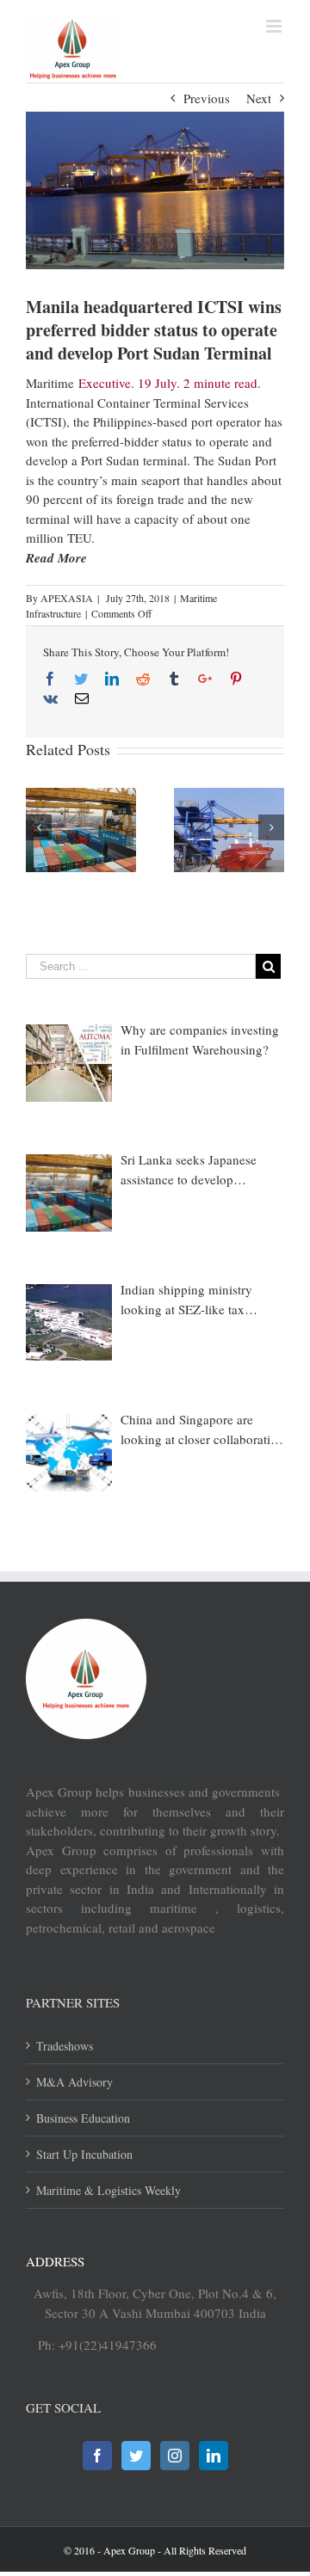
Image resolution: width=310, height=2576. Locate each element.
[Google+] (205, 679)
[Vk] (50, 698)
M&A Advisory (74, 2082)
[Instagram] (175, 2456)
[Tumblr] (174, 679)
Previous (207, 98)
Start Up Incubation (84, 2154)
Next (259, 98)
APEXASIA (67, 598)
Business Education (83, 2118)
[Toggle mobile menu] (275, 26)
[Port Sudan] (155, 191)
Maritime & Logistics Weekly (108, 2190)
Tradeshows (65, 2046)
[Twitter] (81, 679)
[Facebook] (50, 679)
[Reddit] (143, 679)
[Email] (82, 698)
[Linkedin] (112, 679)
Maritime (50, 383)
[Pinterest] (236, 679)
